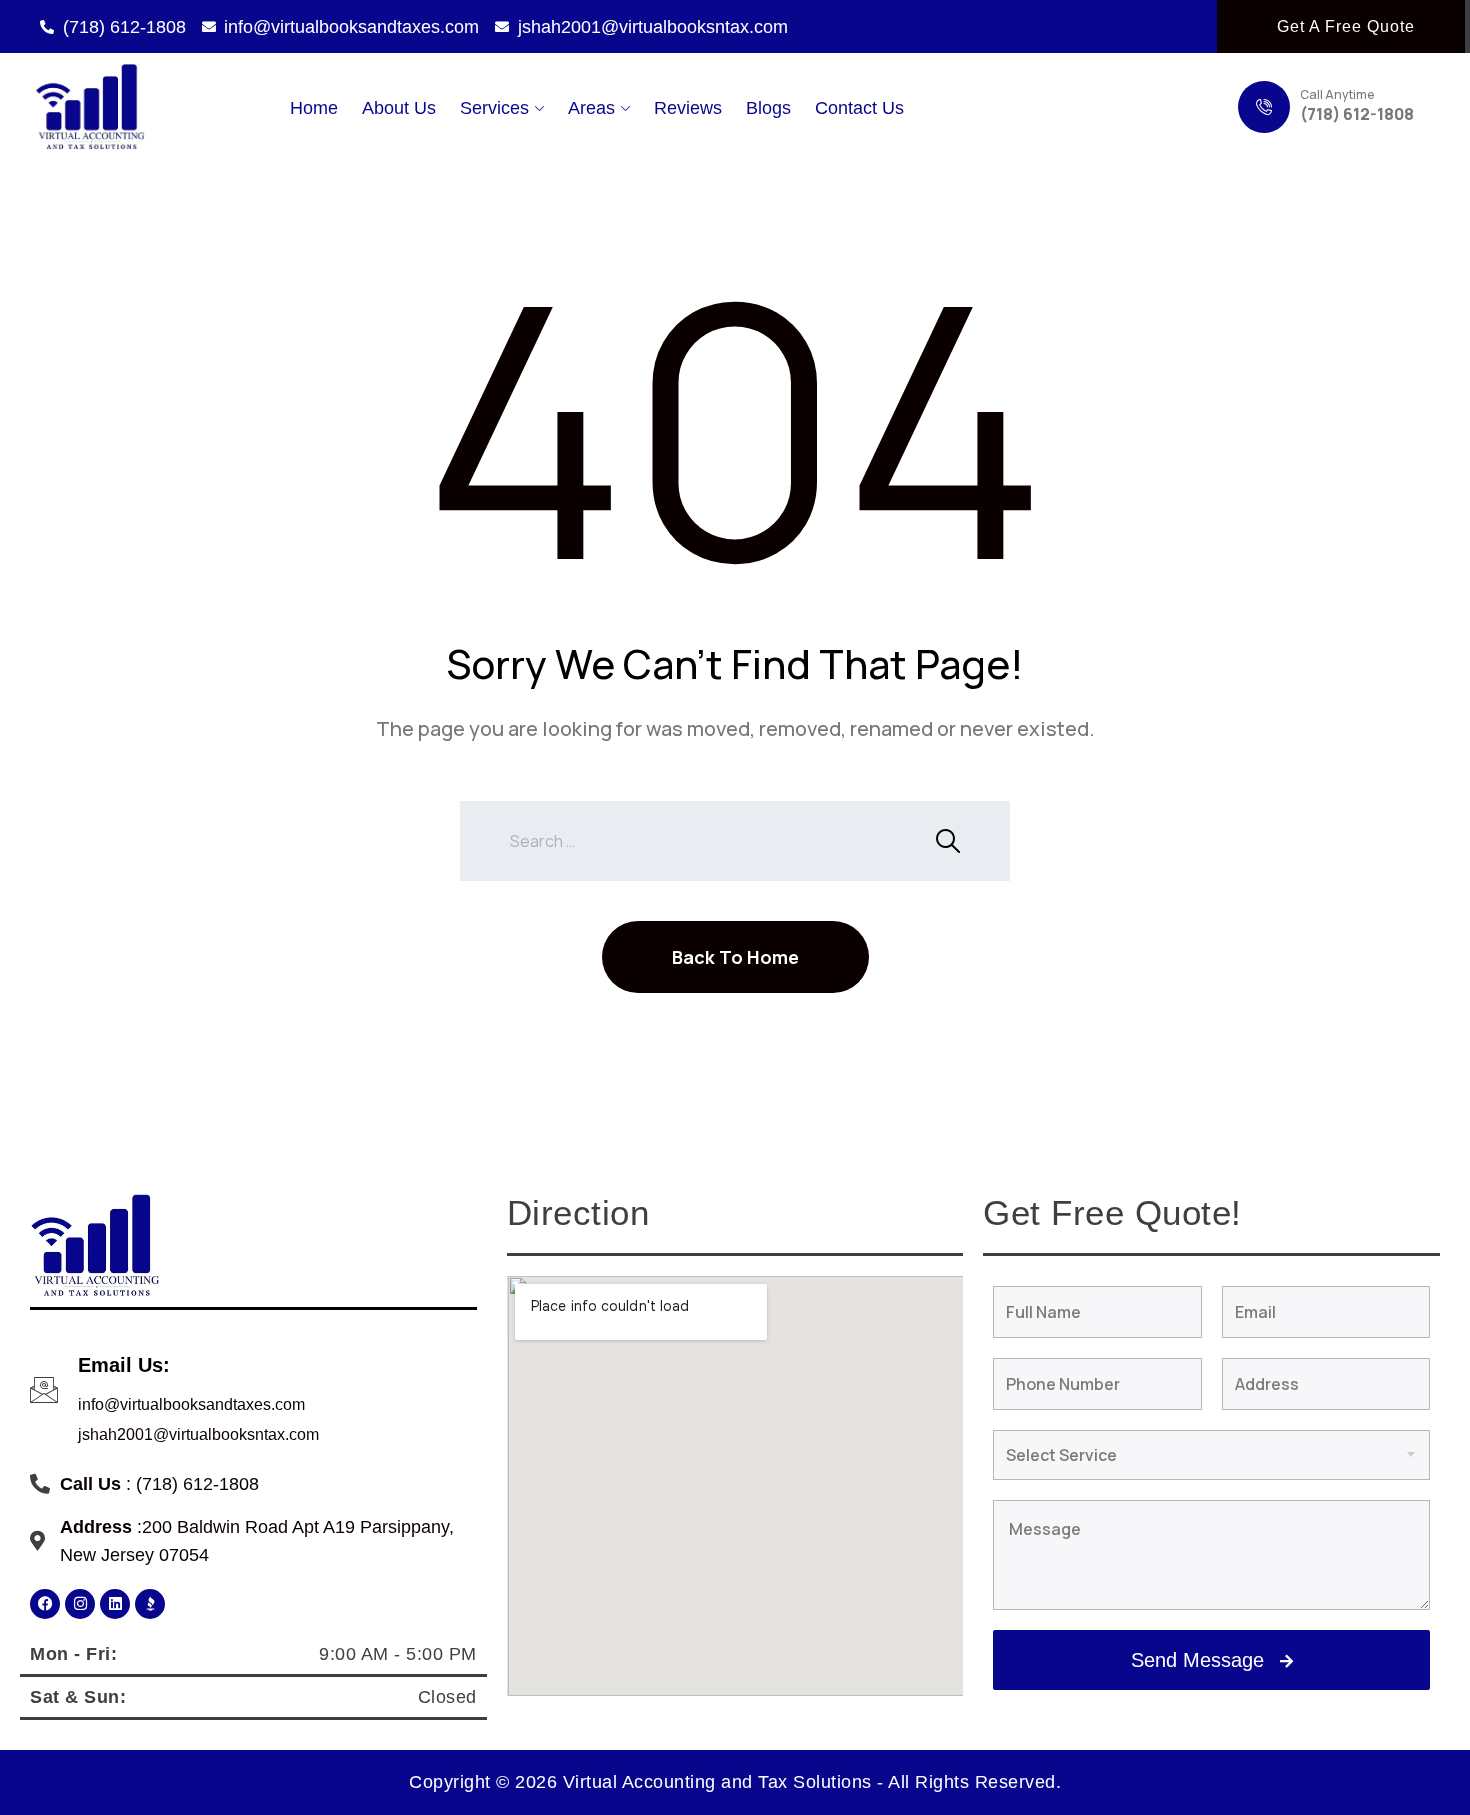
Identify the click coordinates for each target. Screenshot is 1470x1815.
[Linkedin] (115, 1604)
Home (314, 108)
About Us (399, 108)
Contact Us (859, 108)
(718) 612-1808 (1357, 114)
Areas (591, 108)
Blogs (768, 108)
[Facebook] (45, 1604)
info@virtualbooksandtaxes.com (191, 1404)
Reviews (688, 108)
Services (494, 108)
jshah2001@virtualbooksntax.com (198, 1434)
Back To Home (735, 957)
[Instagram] (80, 1604)
